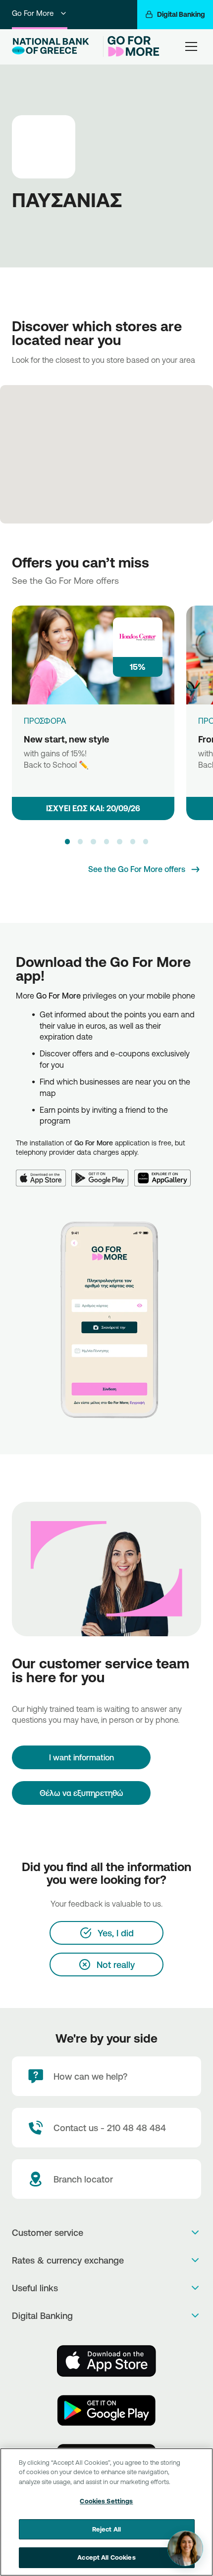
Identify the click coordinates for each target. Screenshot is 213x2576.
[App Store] (44, 1172)
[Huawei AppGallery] (166, 1172)
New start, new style (66, 739)
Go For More (33, 13)
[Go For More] (131, 46)
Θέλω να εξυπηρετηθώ (81, 1793)
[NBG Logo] (55, 46)
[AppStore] (106, 2361)
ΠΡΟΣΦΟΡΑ (45, 721)
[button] (67, 841)
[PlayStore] (106, 2410)
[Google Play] (103, 1172)
